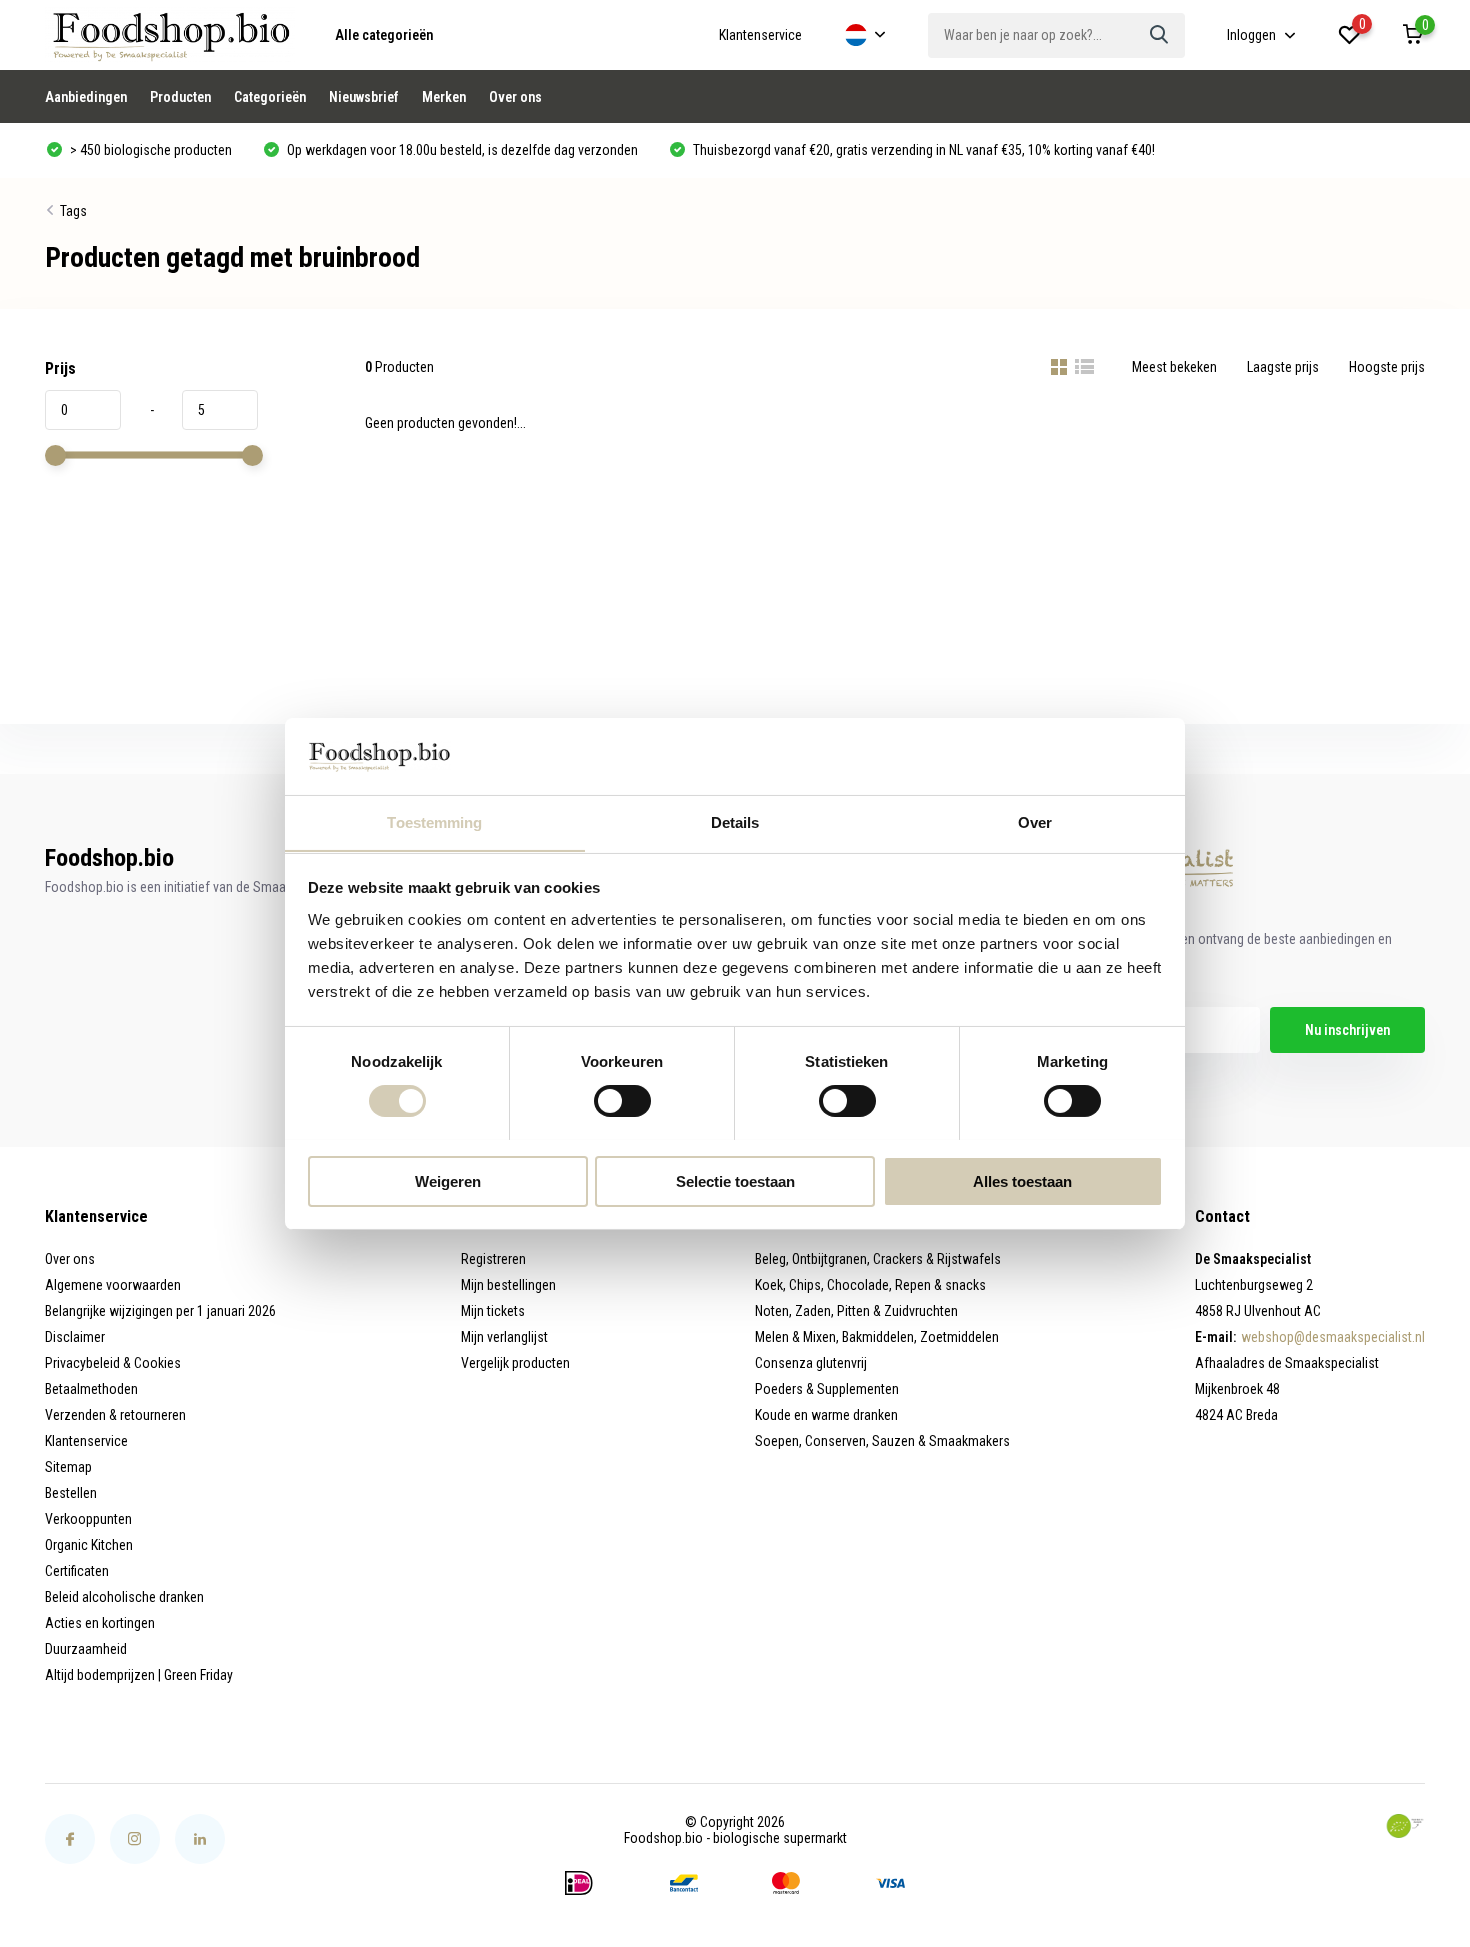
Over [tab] (1035, 821)
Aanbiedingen (86, 97)
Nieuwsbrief (364, 97)
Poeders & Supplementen (827, 1389)
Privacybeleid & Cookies (113, 1363)
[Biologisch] (1405, 1826)
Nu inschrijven (1347, 1030)
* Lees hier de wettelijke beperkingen (1075, 1070)
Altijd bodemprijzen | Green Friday (139, 1675)
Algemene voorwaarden (113, 1285)
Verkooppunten (88, 1519)
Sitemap (68, 1467)
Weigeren (448, 1180)
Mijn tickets (493, 1311)
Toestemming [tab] (434, 821)
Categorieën (270, 97)
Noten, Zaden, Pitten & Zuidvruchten (856, 1311)
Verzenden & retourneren (115, 1415)
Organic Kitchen (89, 1545)
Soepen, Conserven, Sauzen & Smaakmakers (882, 1441)
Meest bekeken (1174, 367)
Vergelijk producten (515, 1363)
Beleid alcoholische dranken (124, 1597)
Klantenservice (760, 35)
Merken (444, 97)
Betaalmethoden (91, 1389)
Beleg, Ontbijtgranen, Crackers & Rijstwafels (878, 1259)
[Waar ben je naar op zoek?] (1160, 35)
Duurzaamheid (86, 1649)
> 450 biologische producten (149, 150)
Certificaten (77, 1571)
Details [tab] (735, 821)
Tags (73, 211)
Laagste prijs (1283, 367)
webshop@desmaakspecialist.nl (1333, 1337)
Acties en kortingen (100, 1623)
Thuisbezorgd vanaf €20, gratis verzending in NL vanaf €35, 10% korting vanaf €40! (922, 150)
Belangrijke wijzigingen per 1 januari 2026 (160, 1311)
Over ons (515, 97)
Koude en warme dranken (826, 1415)
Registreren (493, 1259)
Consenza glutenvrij (811, 1363)
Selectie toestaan (735, 1180)
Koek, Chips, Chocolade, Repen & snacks (870, 1285)
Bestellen (71, 1493)
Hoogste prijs (1387, 367)
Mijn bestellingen (508, 1285)
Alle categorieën (384, 35)
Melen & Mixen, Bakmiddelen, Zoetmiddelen (877, 1337)
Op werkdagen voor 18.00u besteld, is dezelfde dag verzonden (461, 150)
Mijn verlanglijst (504, 1337)
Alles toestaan (1022, 1180)
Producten (180, 97)
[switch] (622, 1101)
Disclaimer (75, 1337)
